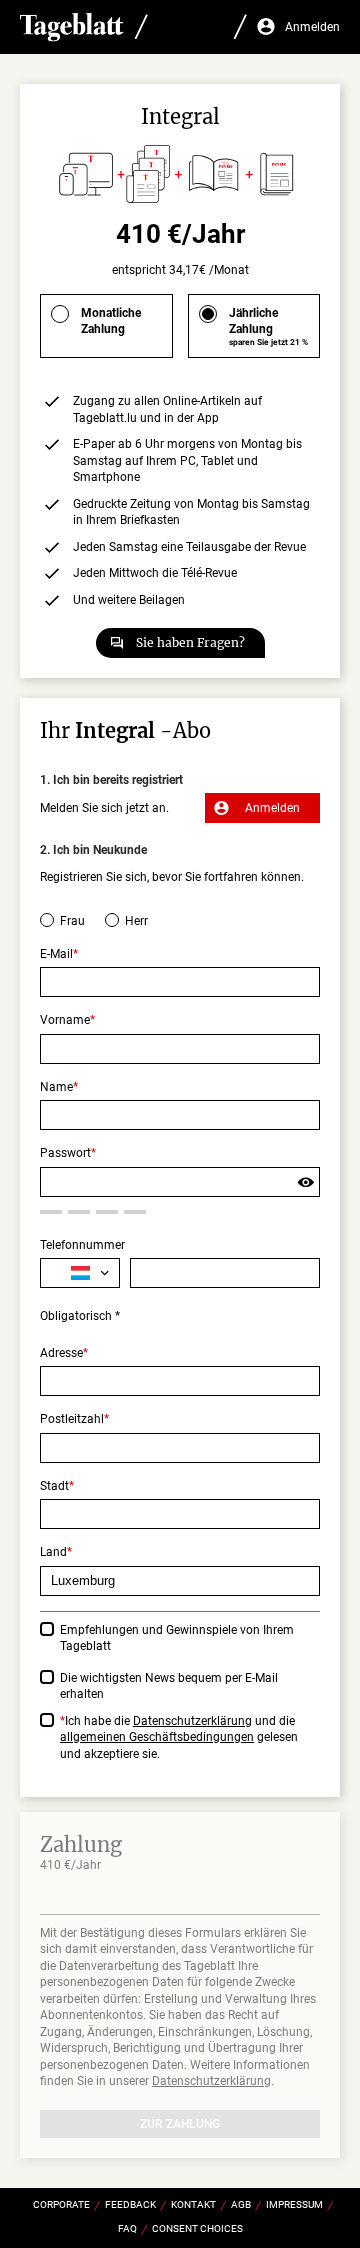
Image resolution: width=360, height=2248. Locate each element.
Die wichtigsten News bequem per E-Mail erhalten (169, 1686)
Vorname (65, 1020)
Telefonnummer (82, 1245)
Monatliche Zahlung (111, 321)
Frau (72, 921)
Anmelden (272, 808)
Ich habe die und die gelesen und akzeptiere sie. (179, 1737)
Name (56, 1087)
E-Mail (56, 954)
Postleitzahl (72, 1419)
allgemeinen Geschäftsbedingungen (157, 1737)
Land (53, 1552)
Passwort (65, 1153)
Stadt (54, 1486)
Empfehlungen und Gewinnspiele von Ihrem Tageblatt (177, 1638)
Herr (136, 921)
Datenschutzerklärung (192, 1721)
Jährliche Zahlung (268, 326)
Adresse (61, 1353)
